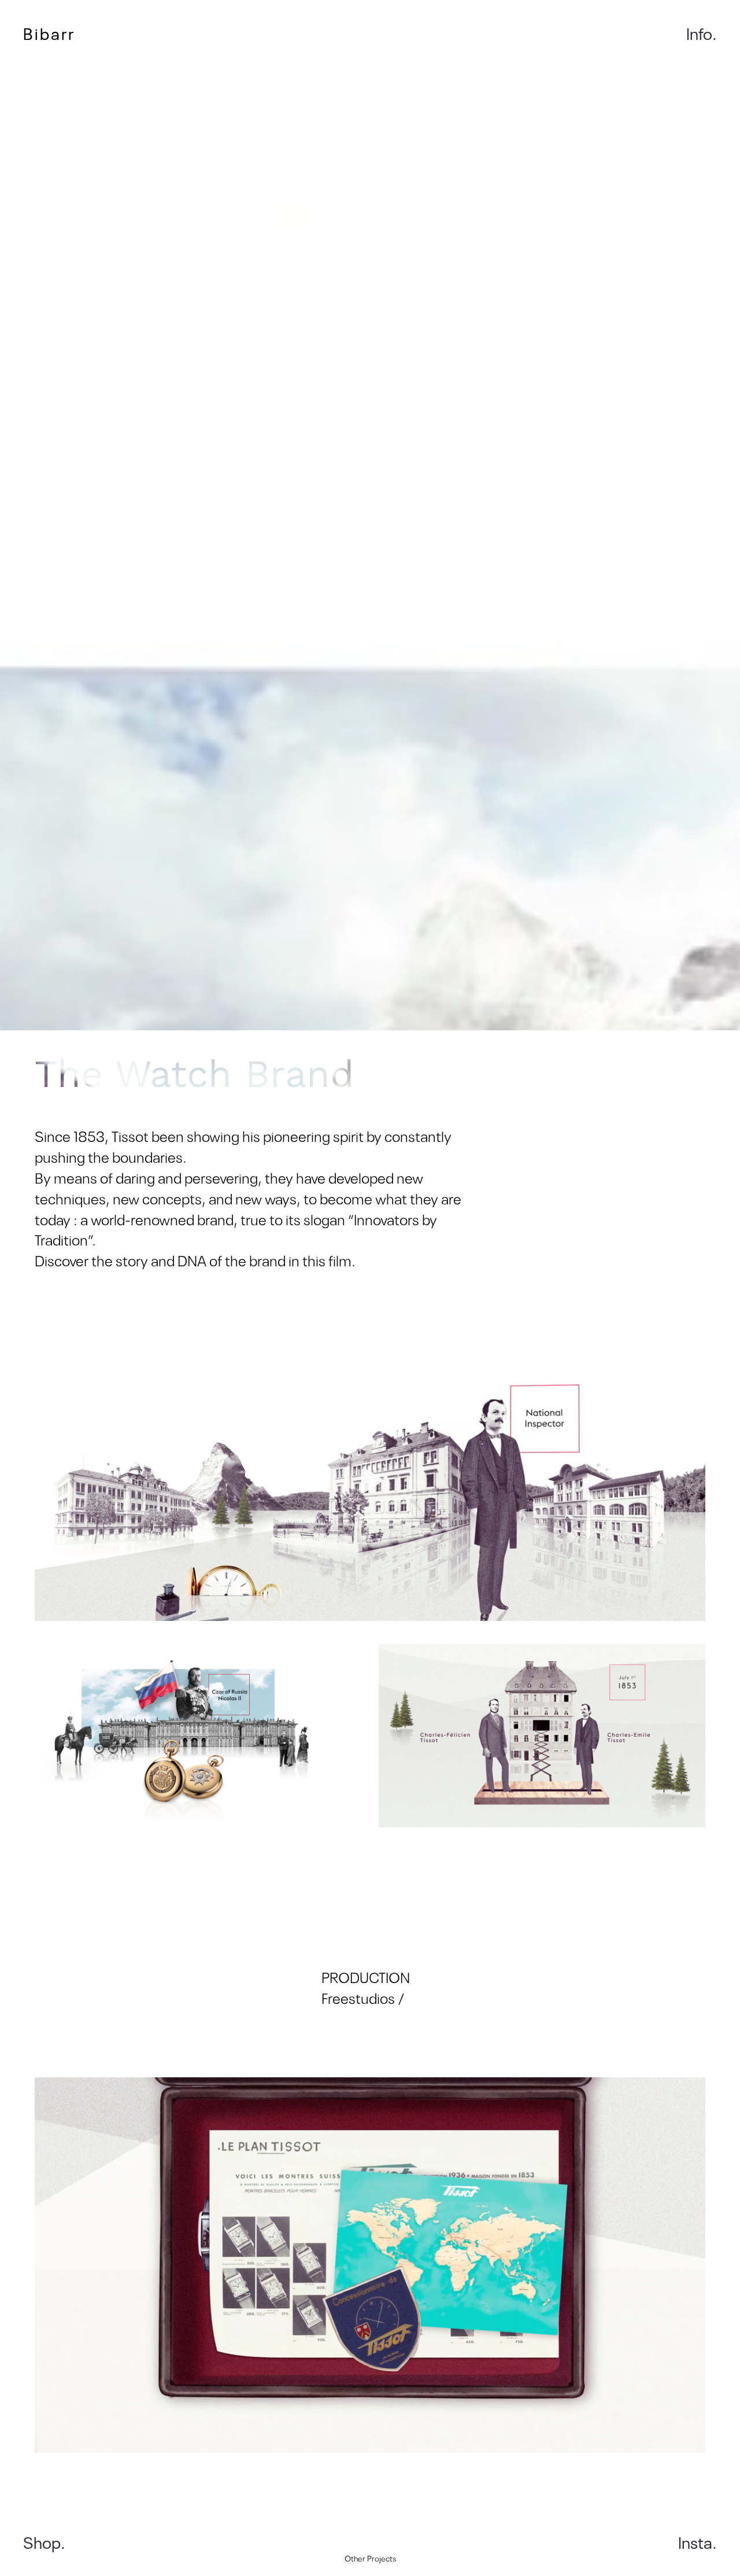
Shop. (44, 2542)
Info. (702, 33)
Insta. (698, 2542)
